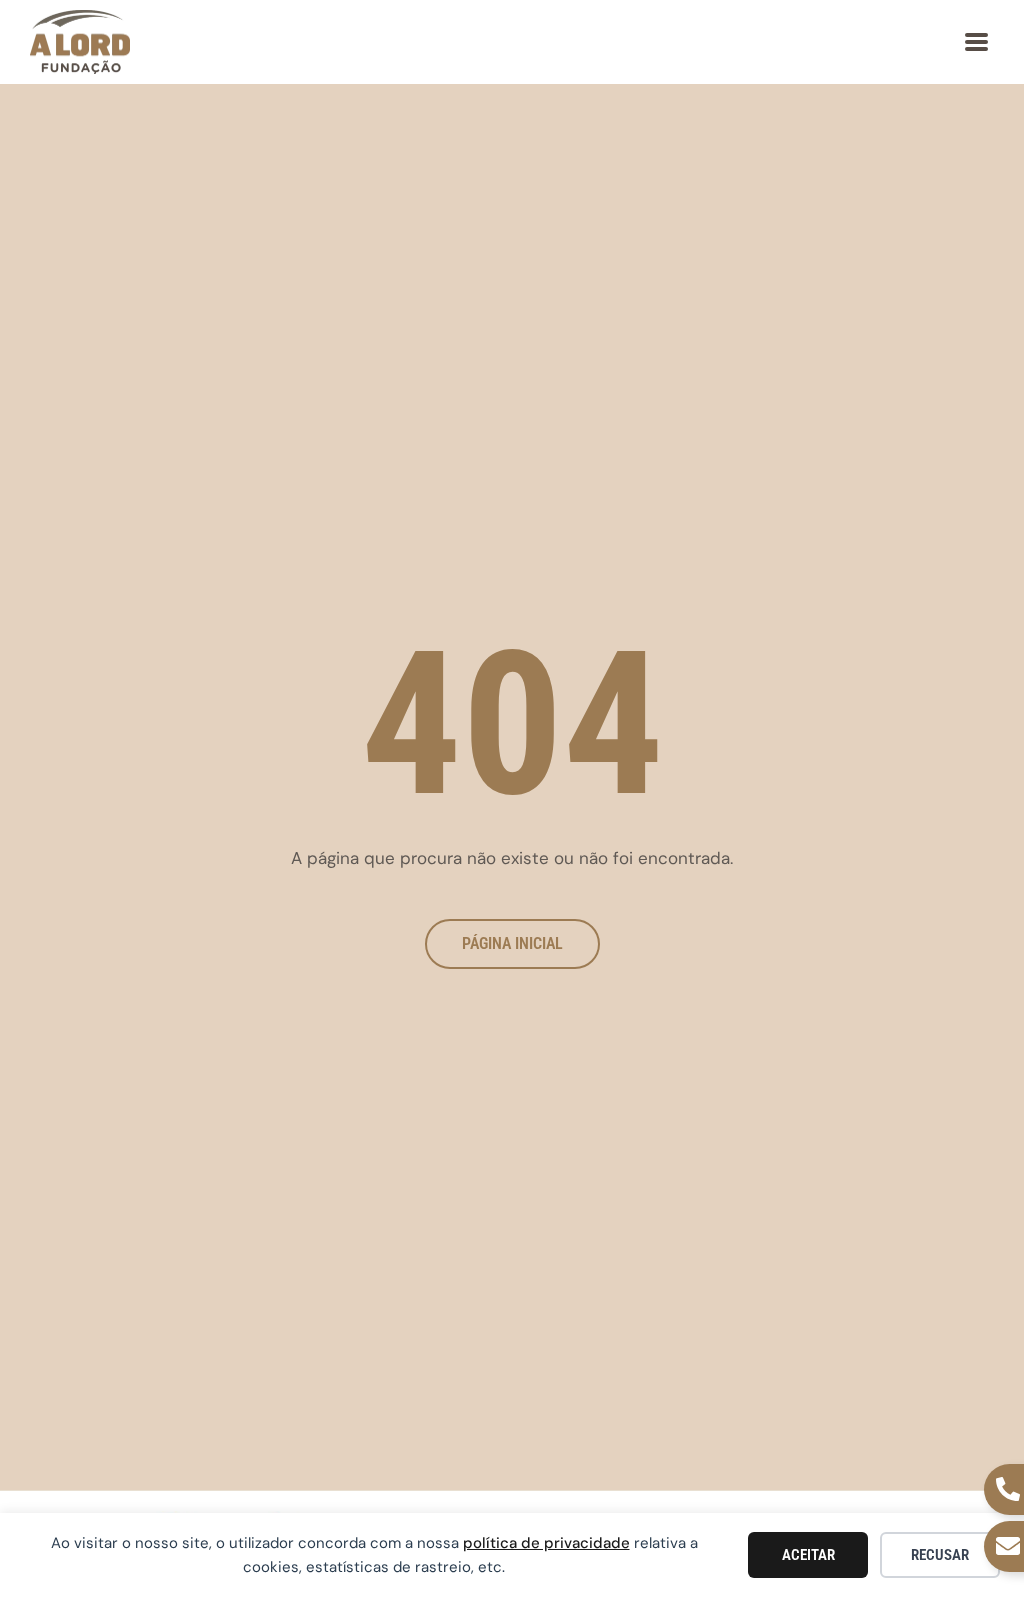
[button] (977, 42)
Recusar (940, 1555)
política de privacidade (546, 1543)
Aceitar (808, 1555)
